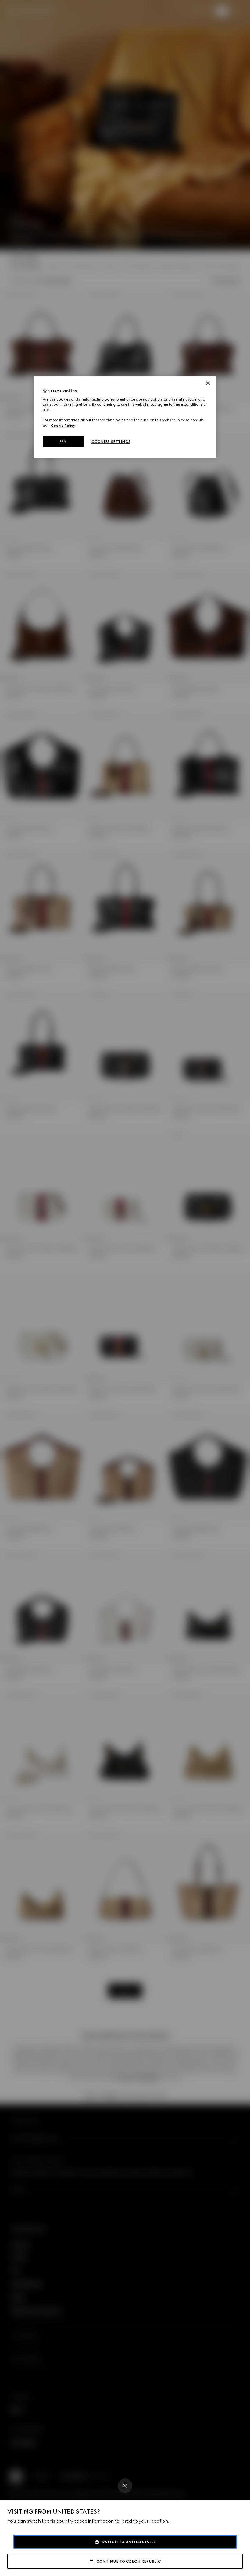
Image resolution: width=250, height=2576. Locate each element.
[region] (125, 417)
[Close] (125, 2486)
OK (63, 441)
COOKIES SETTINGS (111, 442)
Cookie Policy (63, 426)
